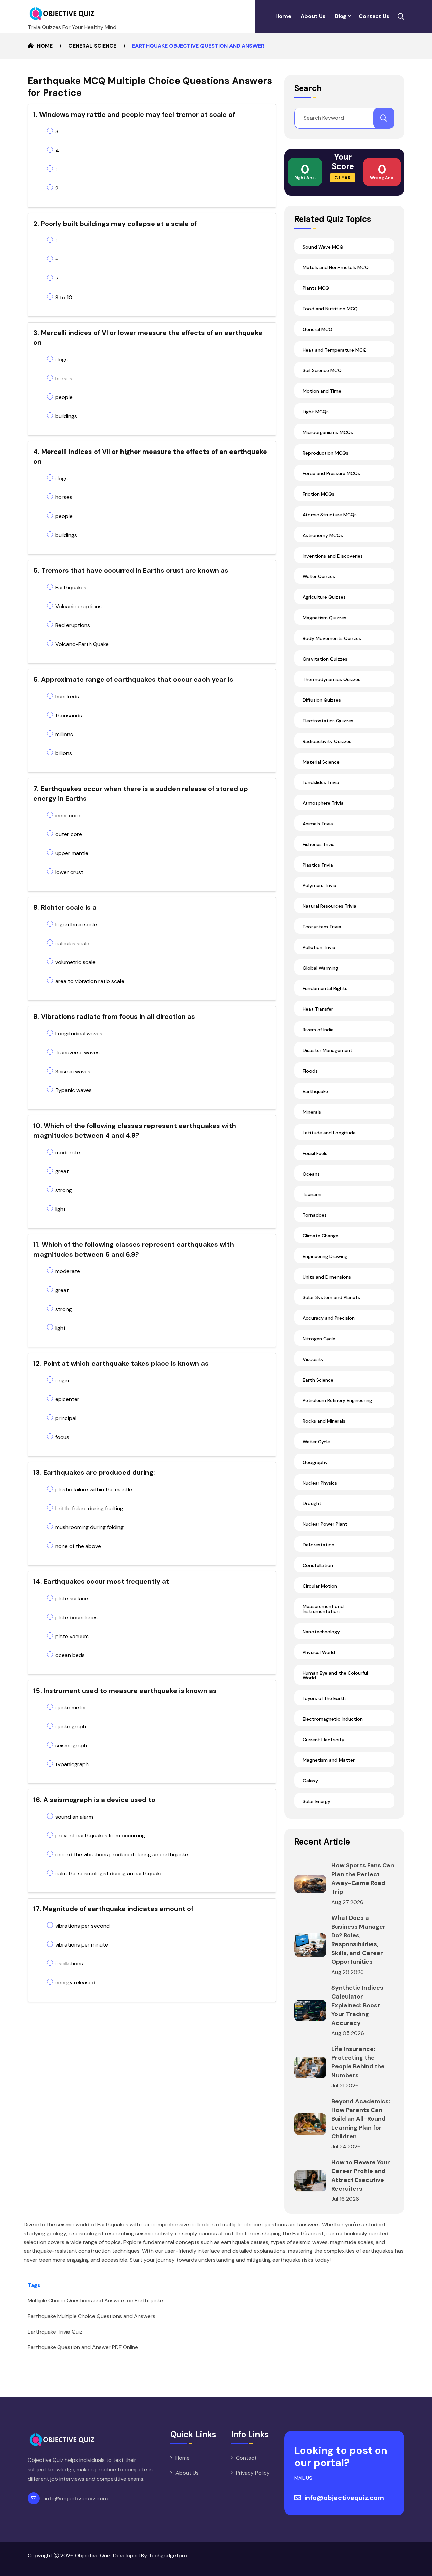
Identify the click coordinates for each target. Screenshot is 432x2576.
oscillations (69, 1964)
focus (62, 1437)
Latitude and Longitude (329, 1133)
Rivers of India (318, 1030)
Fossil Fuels (315, 1153)
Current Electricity (323, 1740)
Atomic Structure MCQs (330, 515)
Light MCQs (316, 412)
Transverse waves (77, 1052)
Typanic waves (74, 1090)
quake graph (71, 1727)
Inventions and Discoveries (333, 556)
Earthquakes (71, 587)
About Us (313, 16)
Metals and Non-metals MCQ (336, 267)
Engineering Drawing (325, 1256)
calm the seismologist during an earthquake (109, 1873)
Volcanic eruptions (78, 606)
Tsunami (312, 1194)
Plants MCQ (316, 288)
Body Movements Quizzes (332, 638)
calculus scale (72, 943)
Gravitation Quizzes (325, 659)
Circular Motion (320, 1586)
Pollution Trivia (319, 947)
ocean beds (70, 1655)
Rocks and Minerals (324, 1421)
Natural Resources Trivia (330, 906)
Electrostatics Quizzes (328, 721)
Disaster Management (328, 1050)
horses (64, 378)
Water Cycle (316, 1442)
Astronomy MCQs (323, 535)
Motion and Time (322, 391)
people (64, 397)
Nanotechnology (321, 1632)
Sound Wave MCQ (323, 247)
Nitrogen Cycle (319, 1339)
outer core (69, 834)
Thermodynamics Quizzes (332, 679)
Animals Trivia (318, 824)
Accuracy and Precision (329, 1318)
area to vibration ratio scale (90, 981)
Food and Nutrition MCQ (330, 309)
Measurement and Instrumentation (323, 1609)
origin (62, 1380)
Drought (312, 1503)
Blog (341, 16)
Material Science (321, 762)
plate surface (72, 1599)
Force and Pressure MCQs (331, 473)
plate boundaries (76, 1617)
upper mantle (72, 853)
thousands (69, 715)
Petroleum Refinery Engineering (337, 1400)
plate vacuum (72, 1636)
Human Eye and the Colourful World (335, 1675)
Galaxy (310, 1781)
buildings (66, 416)
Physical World (319, 1652)
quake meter (71, 1708)
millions (64, 734)
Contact (246, 2458)
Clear (343, 178)
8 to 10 (64, 297)
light (61, 1209)
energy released (75, 1982)
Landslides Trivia (321, 782)
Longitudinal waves (79, 1034)
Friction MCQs (319, 494)
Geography (315, 1462)
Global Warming (320, 968)
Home (283, 16)
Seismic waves (73, 1071)
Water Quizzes (319, 576)
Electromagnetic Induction (333, 1719)
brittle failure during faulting (89, 1508)
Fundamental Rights (325, 988)
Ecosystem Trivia (322, 927)
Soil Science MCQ (322, 370)
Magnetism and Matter (329, 1760)
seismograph (71, 1745)
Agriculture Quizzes (324, 597)
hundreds (67, 697)
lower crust (69, 872)
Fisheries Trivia (319, 844)
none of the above (78, 1546)
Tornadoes (315, 1215)
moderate (68, 1152)
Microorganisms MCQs (328, 432)
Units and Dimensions (327, 1277)
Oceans (311, 1174)
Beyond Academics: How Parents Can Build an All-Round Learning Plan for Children (361, 2119)
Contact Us (374, 16)
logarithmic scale (76, 924)
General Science (92, 46)
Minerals (312, 1112)
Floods (310, 1071)
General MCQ (318, 329)
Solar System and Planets (331, 1297)
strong (64, 1190)
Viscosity (313, 1359)
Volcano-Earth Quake (82, 644)
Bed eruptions (73, 625)
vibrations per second (83, 1926)
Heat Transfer (318, 1009)
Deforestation (319, 1545)
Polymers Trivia (320, 885)
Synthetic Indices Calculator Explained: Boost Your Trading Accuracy (357, 2005)
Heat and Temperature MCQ (335, 350)
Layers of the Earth (324, 1698)
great (62, 1171)
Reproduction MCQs (326, 453)
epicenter (67, 1399)
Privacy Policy (253, 2473)
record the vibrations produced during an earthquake (122, 1854)
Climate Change (321, 1236)
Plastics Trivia (318, 865)
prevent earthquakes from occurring (100, 1836)
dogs (62, 359)
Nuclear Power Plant (325, 1524)
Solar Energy (317, 1801)
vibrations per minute (82, 1945)
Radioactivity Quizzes (327, 741)
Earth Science (318, 1380)
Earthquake (315, 1091)
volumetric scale (75, 962)
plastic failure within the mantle (94, 1489)
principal (66, 1418)
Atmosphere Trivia (323, 803)
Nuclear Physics (320, 1483)
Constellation (318, 1565)
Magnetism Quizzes (325, 618)
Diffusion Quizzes (322, 700)
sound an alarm (74, 1817)
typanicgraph (72, 1764)
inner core (68, 815)
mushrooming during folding (89, 1527)
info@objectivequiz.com (76, 2498)
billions (64, 753)
